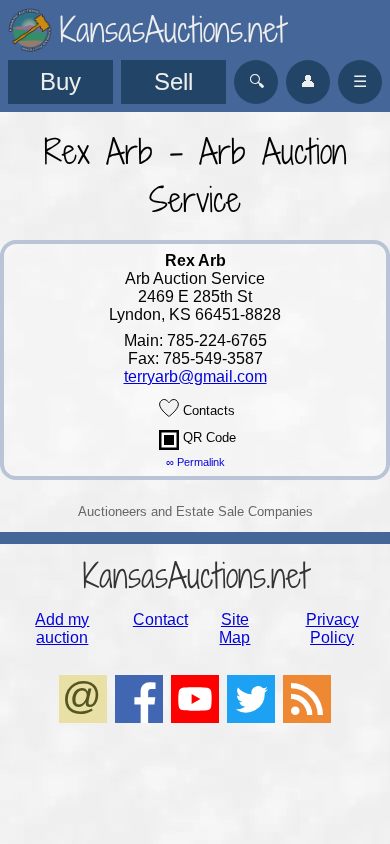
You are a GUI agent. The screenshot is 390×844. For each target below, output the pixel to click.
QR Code (207, 437)
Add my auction (62, 628)
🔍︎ (256, 81)
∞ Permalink (195, 462)
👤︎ (308, 81)
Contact (160, 619)
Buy (60, 81)
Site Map (234, 628)
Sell (173, 81)
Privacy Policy (332, 628)
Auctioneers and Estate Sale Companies (195, 511)
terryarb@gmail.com (195, 376)
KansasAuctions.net (195, 575)
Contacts (207, 410)
